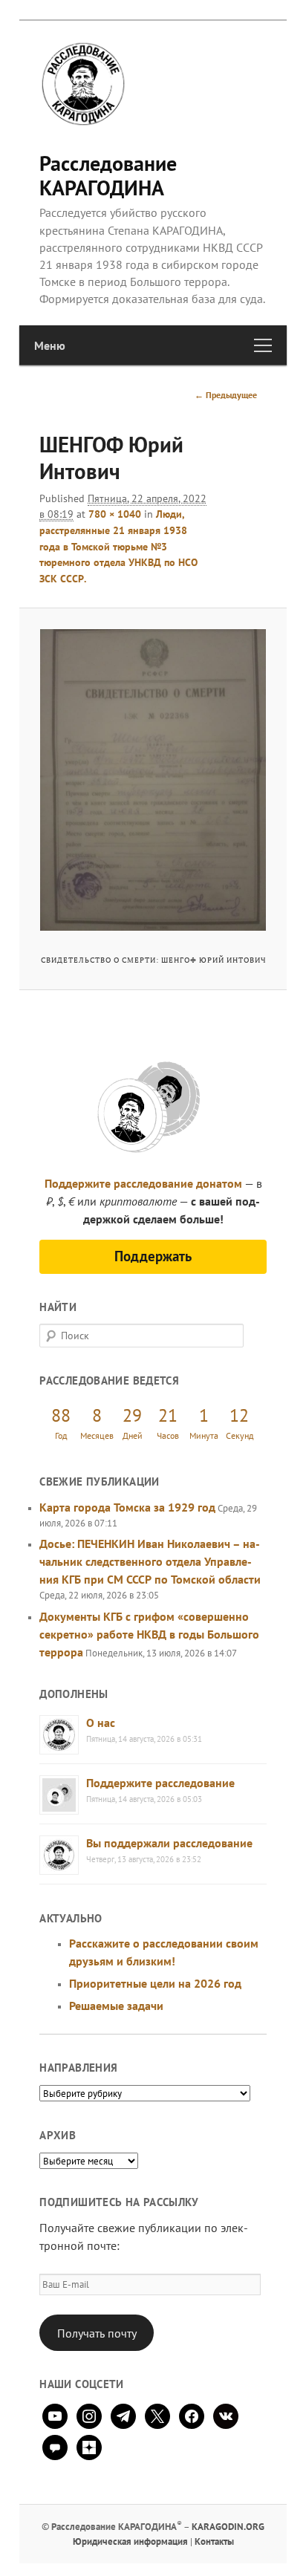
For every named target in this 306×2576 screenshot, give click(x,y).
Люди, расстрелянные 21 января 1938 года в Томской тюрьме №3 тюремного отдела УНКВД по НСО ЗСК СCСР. (118, 546)
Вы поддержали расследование (169, 1843)
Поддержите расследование (160, 1783)
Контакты (214, 2541)
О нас (101, 1723)
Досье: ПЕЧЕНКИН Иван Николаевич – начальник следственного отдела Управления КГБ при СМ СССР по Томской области (150, 1561)
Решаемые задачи (116, 2006)
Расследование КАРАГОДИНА (108, 175)
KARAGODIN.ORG (228, 2527)
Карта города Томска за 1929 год (127, 1507)
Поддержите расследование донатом (143, 1183)
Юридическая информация (130, 2541)
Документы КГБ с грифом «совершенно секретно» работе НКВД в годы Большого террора (149, 1634)
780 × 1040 (115, 514)
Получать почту (97, 2333)
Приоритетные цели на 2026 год (155, 1983)
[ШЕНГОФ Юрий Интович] (153, 780)
